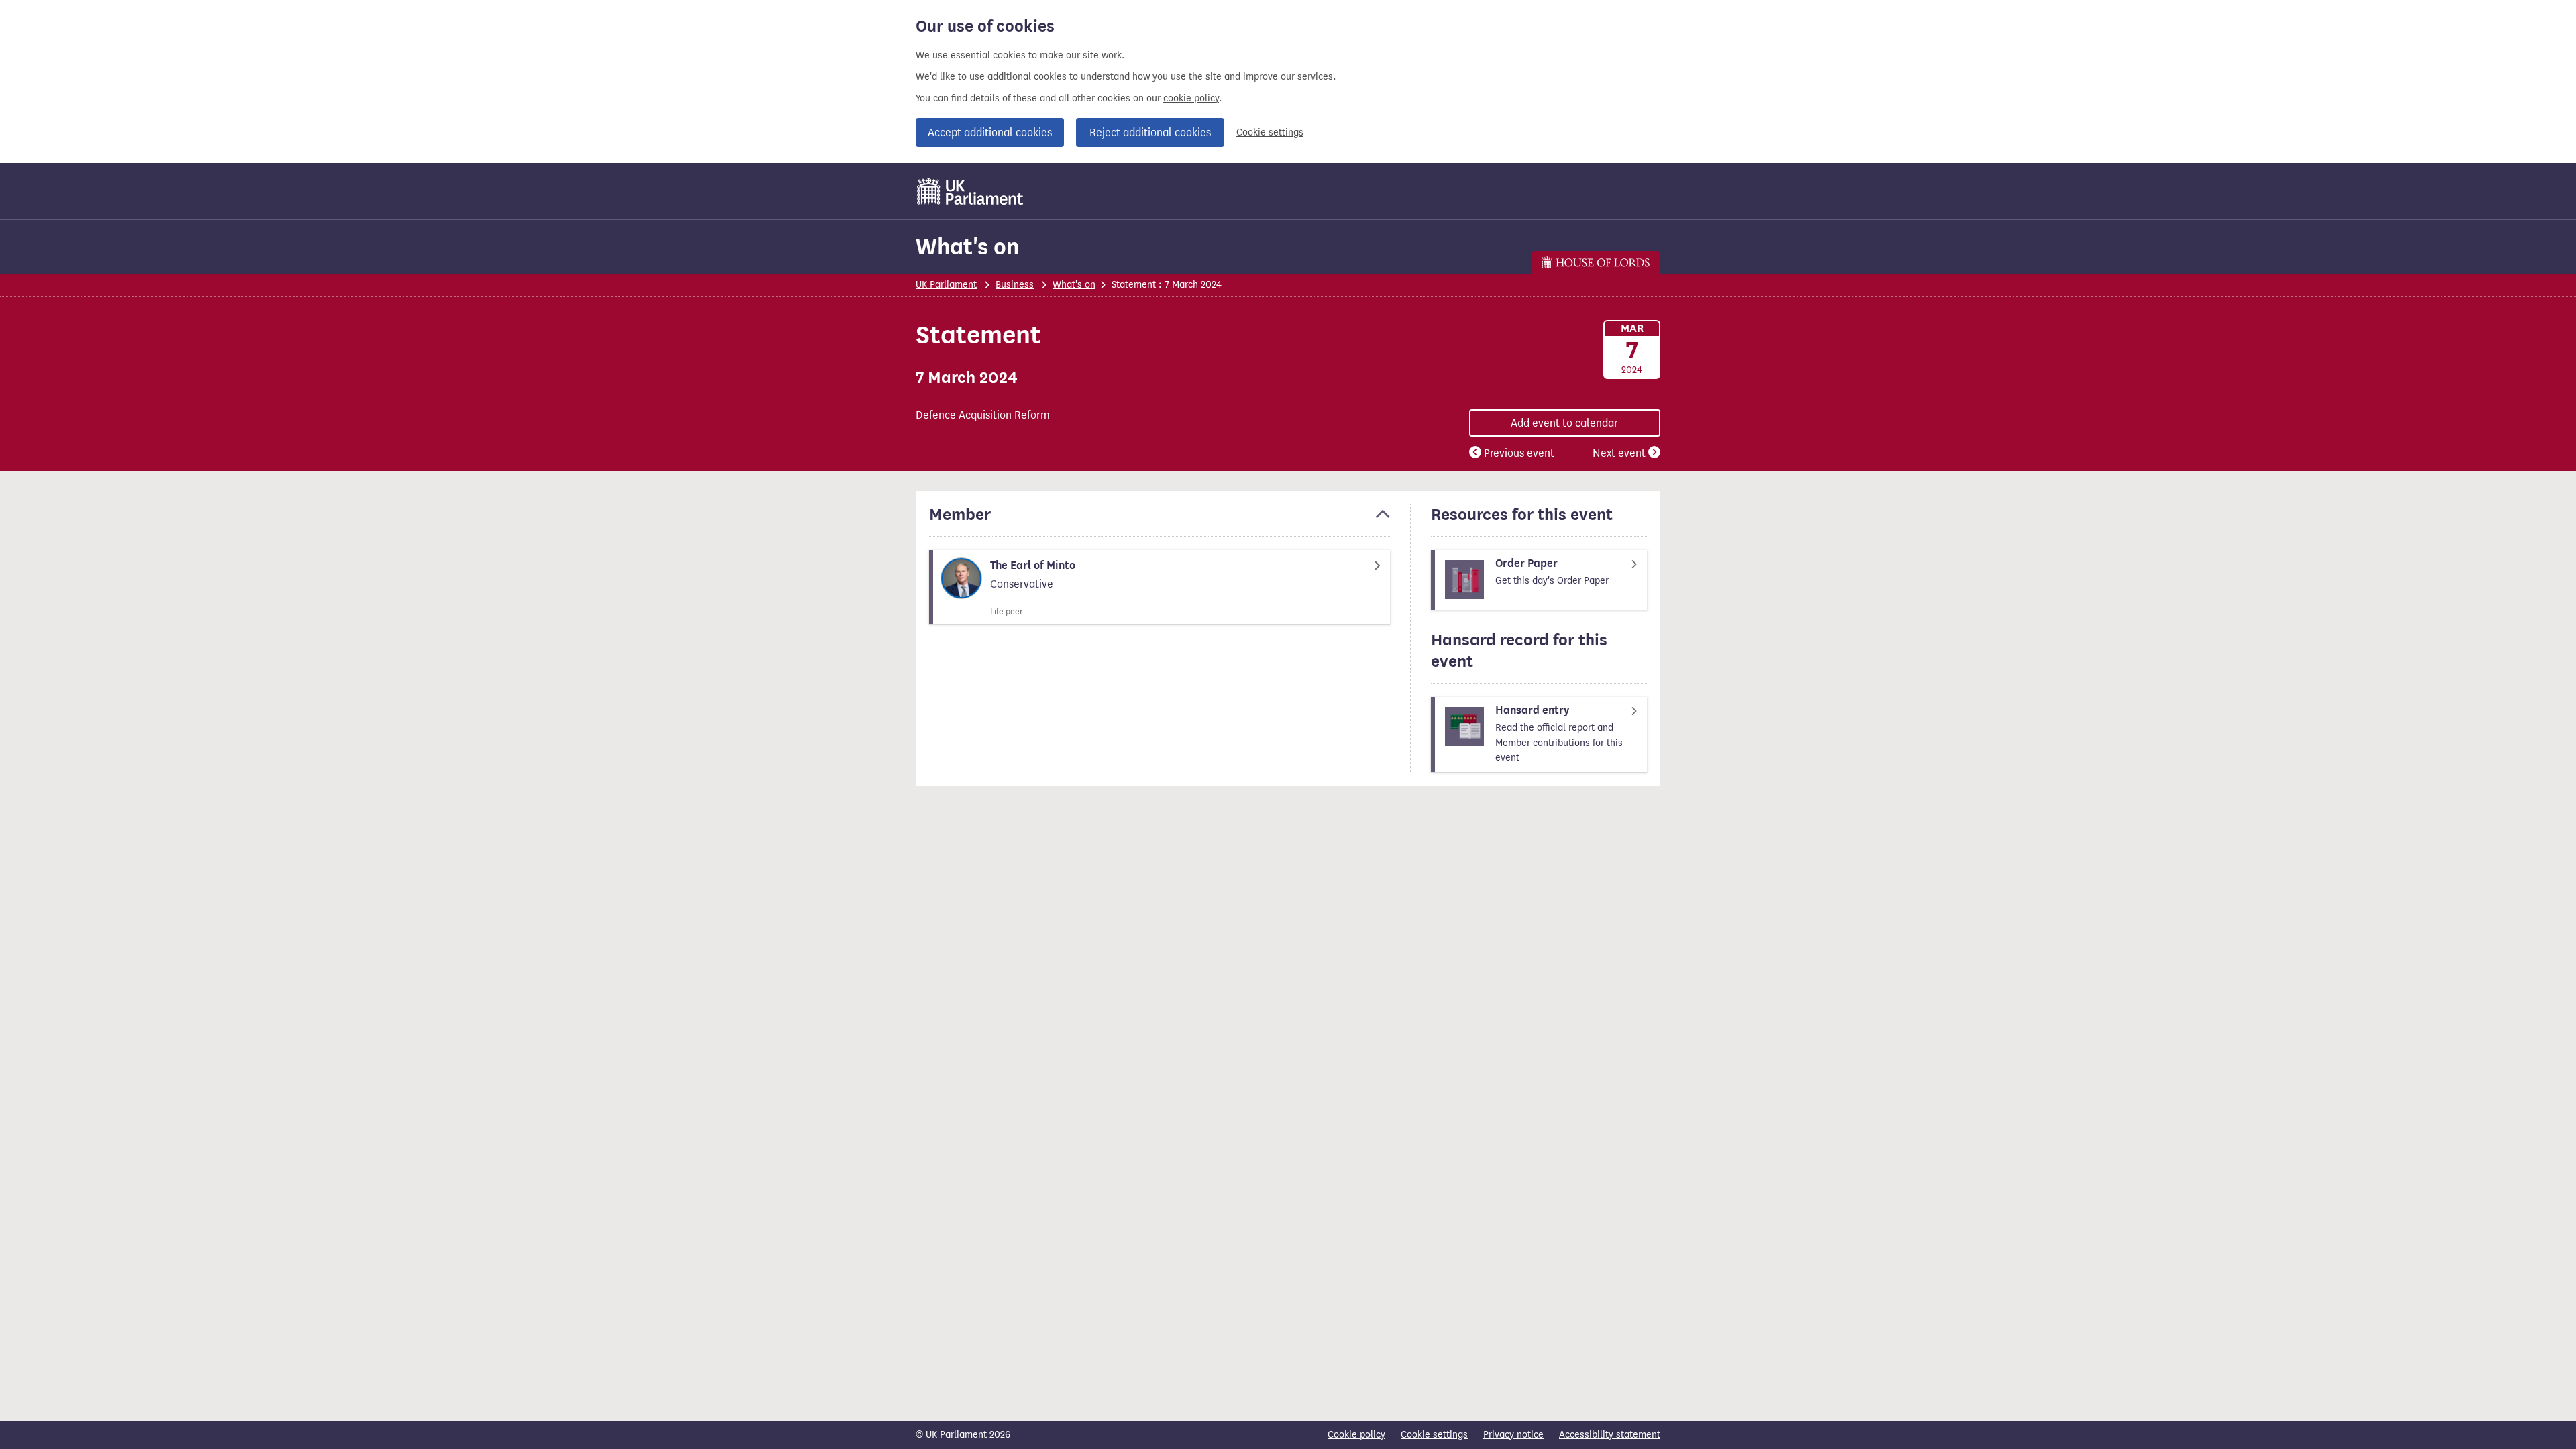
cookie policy (1191, 98)
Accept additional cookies (990, 132)
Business (1015, 285)
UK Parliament (946, 285)
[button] (1160, 521)
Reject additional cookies (1150, 132)
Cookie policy (1356, 1435)
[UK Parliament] (970, 191)
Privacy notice (1513, 1435)
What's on (967, 247)
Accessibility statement (1610, 1435)
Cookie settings (1270, 132)
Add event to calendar (1564, 423)
